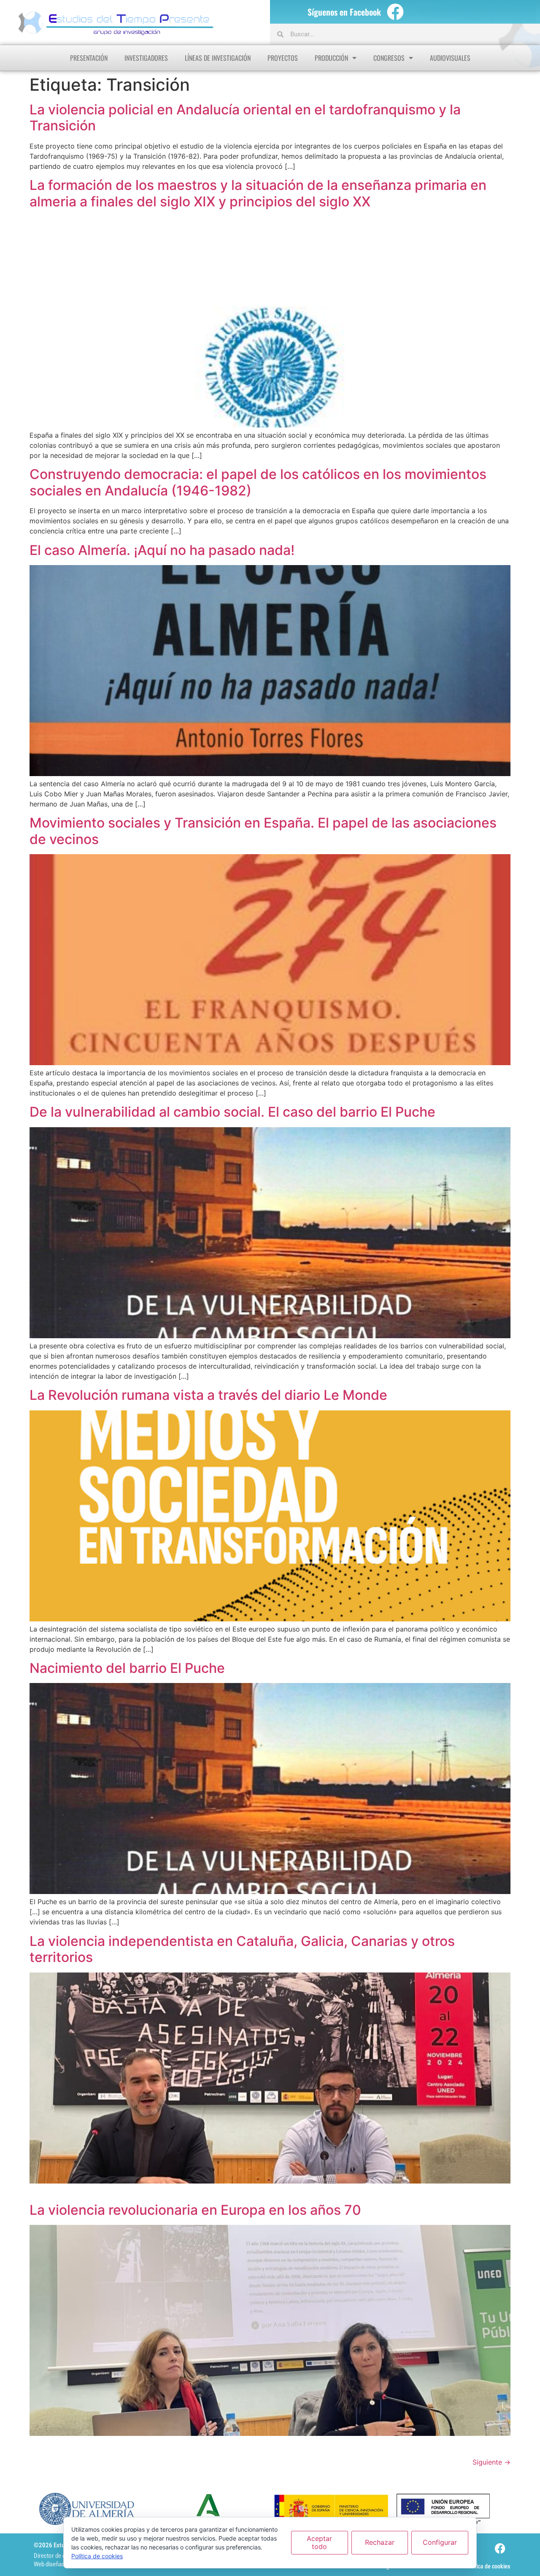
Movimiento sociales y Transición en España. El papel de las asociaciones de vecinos (263, 831)
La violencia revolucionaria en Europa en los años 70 (195, 2210)
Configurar (440, 2542)
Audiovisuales (450, 58)
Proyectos (283, 58)
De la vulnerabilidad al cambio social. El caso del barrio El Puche (232, 1112)
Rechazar (380, 2542)
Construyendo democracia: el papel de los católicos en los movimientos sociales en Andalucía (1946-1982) (258, 482)
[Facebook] (395, 12)
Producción (331, 58)
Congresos (389, 58)
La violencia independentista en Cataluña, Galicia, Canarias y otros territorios (242, 1949)
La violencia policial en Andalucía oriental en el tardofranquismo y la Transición (245, 118)
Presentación (89, 58)
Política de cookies (488, 2566)
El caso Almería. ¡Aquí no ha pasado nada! (162, 550)
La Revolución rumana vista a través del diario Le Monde (208, 1395)
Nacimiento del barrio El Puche (127, 1668)
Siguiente (491, 2462)
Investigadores (146, 58)
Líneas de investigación (218, 58)
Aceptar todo (319, 2542)
